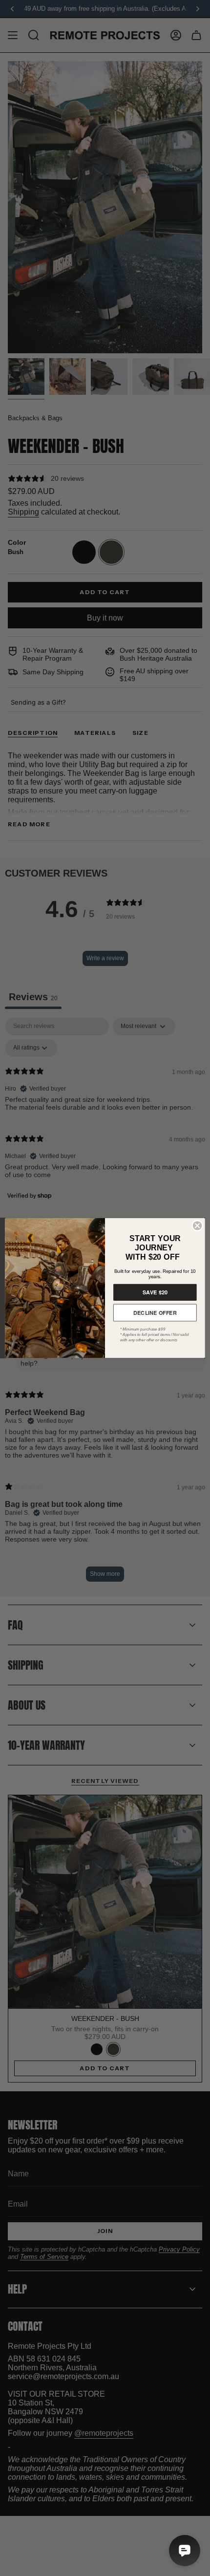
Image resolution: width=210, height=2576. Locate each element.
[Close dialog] (197, 1225)
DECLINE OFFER (155, 1312)
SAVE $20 (155, 1292)
